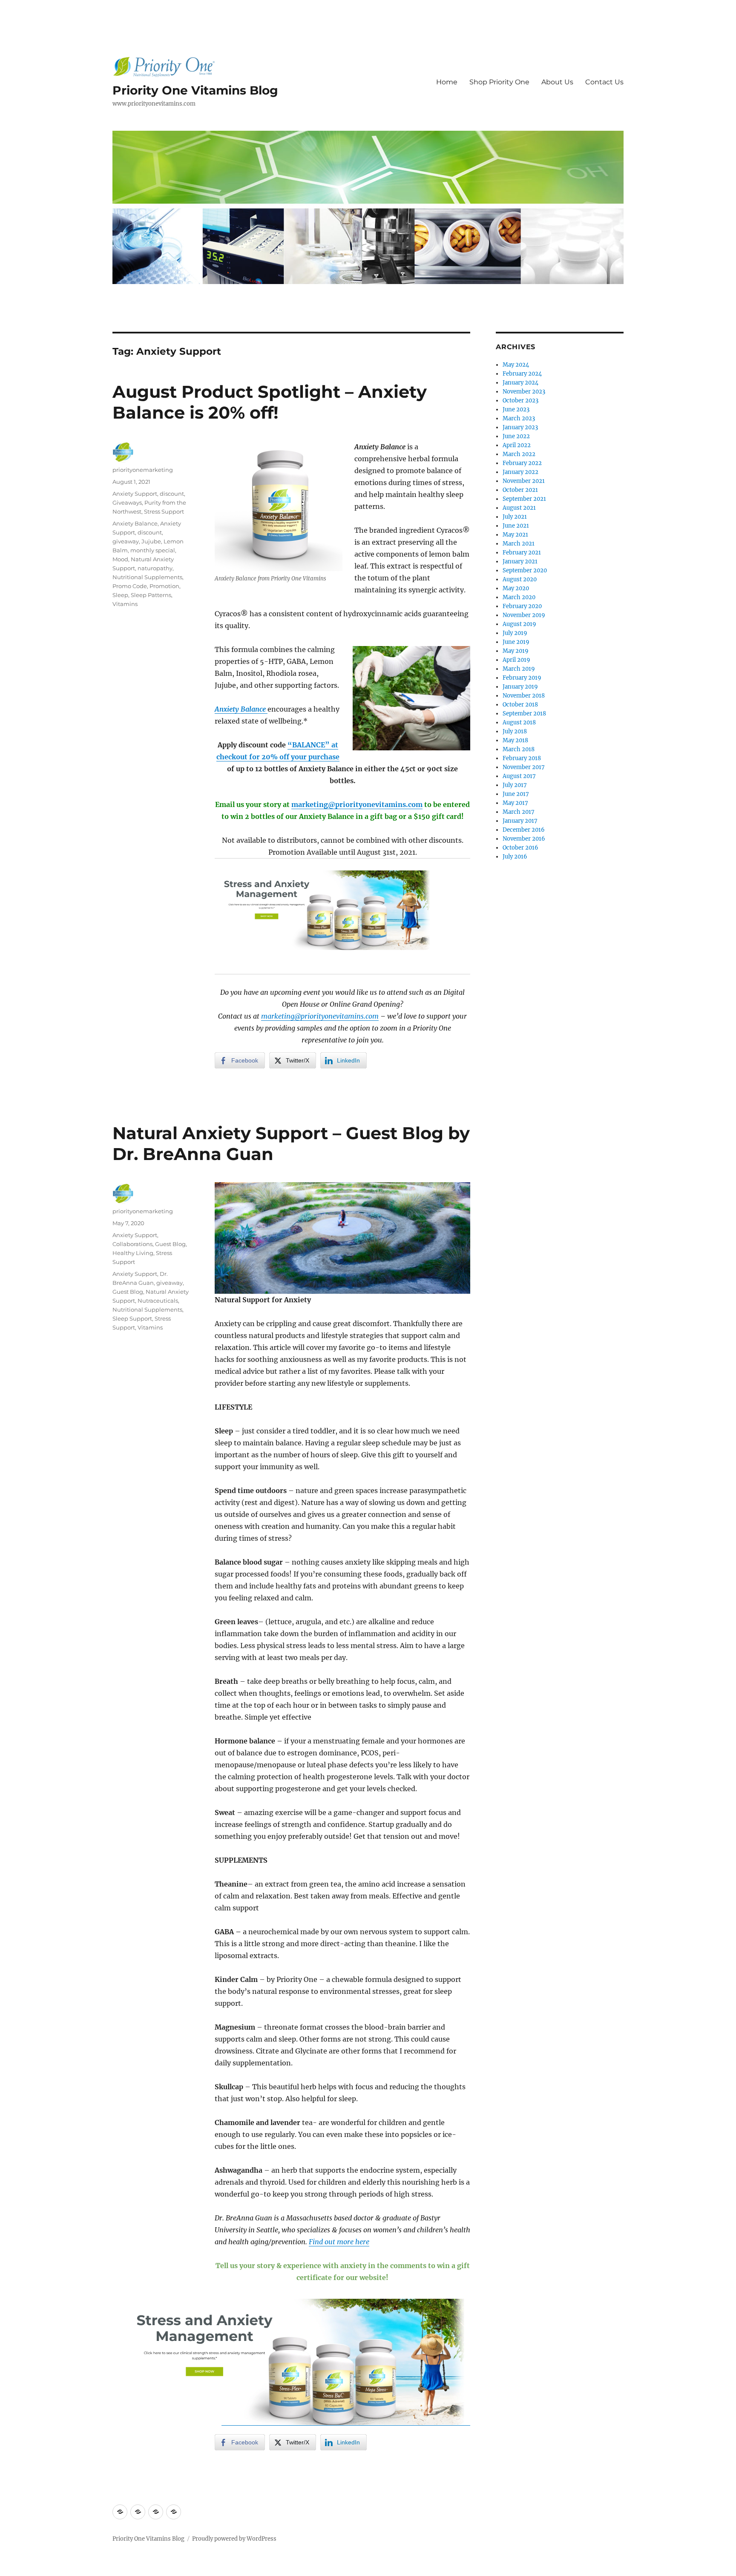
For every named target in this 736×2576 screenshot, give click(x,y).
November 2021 (524, 481)
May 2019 (516, 651)
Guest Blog (170, 1244)
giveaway (126, 541)
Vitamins (125, 604)
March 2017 (519, 812)
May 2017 (515, 803)
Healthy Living (133, 1253)
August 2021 (519, 508)
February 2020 (522, 606)
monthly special (153, 550)
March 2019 (519, 669)
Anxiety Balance (135, 523)
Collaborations (132, 1244)
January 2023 (520, 427)
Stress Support (164, 511)
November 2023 (524, 392)
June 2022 (516, 436)
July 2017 (515, 785)
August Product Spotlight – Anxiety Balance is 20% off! (270, 402)
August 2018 (519, 722)
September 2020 (525, 570)
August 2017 (519, 776)
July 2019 (515, 633)
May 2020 (516, 588)
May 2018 (515, 740)
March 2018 (519, 749)
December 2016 (524, 830)
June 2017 (516, 794)
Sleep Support (132, 1318)
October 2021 (520, 490)
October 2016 (520, 848)
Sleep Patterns (151, 595)
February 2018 (522, 758)
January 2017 (520, 821)
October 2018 (520, 705)
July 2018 (515, 731)
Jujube (151, 541)
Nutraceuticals (158, 1301)
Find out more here (339, 2242)
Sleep (120, 595)
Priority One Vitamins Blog (195, 90)
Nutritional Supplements (147, 577)
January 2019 (520, 687)
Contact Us (604, 82)
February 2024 (522, 374)
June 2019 (516, 642)
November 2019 (524, 615)
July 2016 (515, 857)
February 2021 (522, 553)
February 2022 (522, 463)
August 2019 (519, 624)
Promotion (164, 586)
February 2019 (522, 678)
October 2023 (520, 401)
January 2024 (520, 383)
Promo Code (130, 586)
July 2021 (515, 517)
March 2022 (519, 454)
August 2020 (520, 579)
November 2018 (524, 696)
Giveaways (127, 503)
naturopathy (155, 568)
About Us (557, 82)
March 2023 (519, 418)
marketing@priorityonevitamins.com (357, 804)
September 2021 (524, 499)
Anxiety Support (135, 494)
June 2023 (516, 409)
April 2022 (517, 445)
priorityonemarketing (143, 470)
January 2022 (520, 472)
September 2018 (524, 714)
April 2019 (516, 660)
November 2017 (524, 767)
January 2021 (520, 561)
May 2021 (515, 535)
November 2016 (524, 839)
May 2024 (516, 365)
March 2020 (519, 597)
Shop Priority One (499, 82)
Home (447, 82)
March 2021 (519, 544)
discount (172, 494)
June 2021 (516, 526)
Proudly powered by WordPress (234, 2539)
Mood (120, 559)
